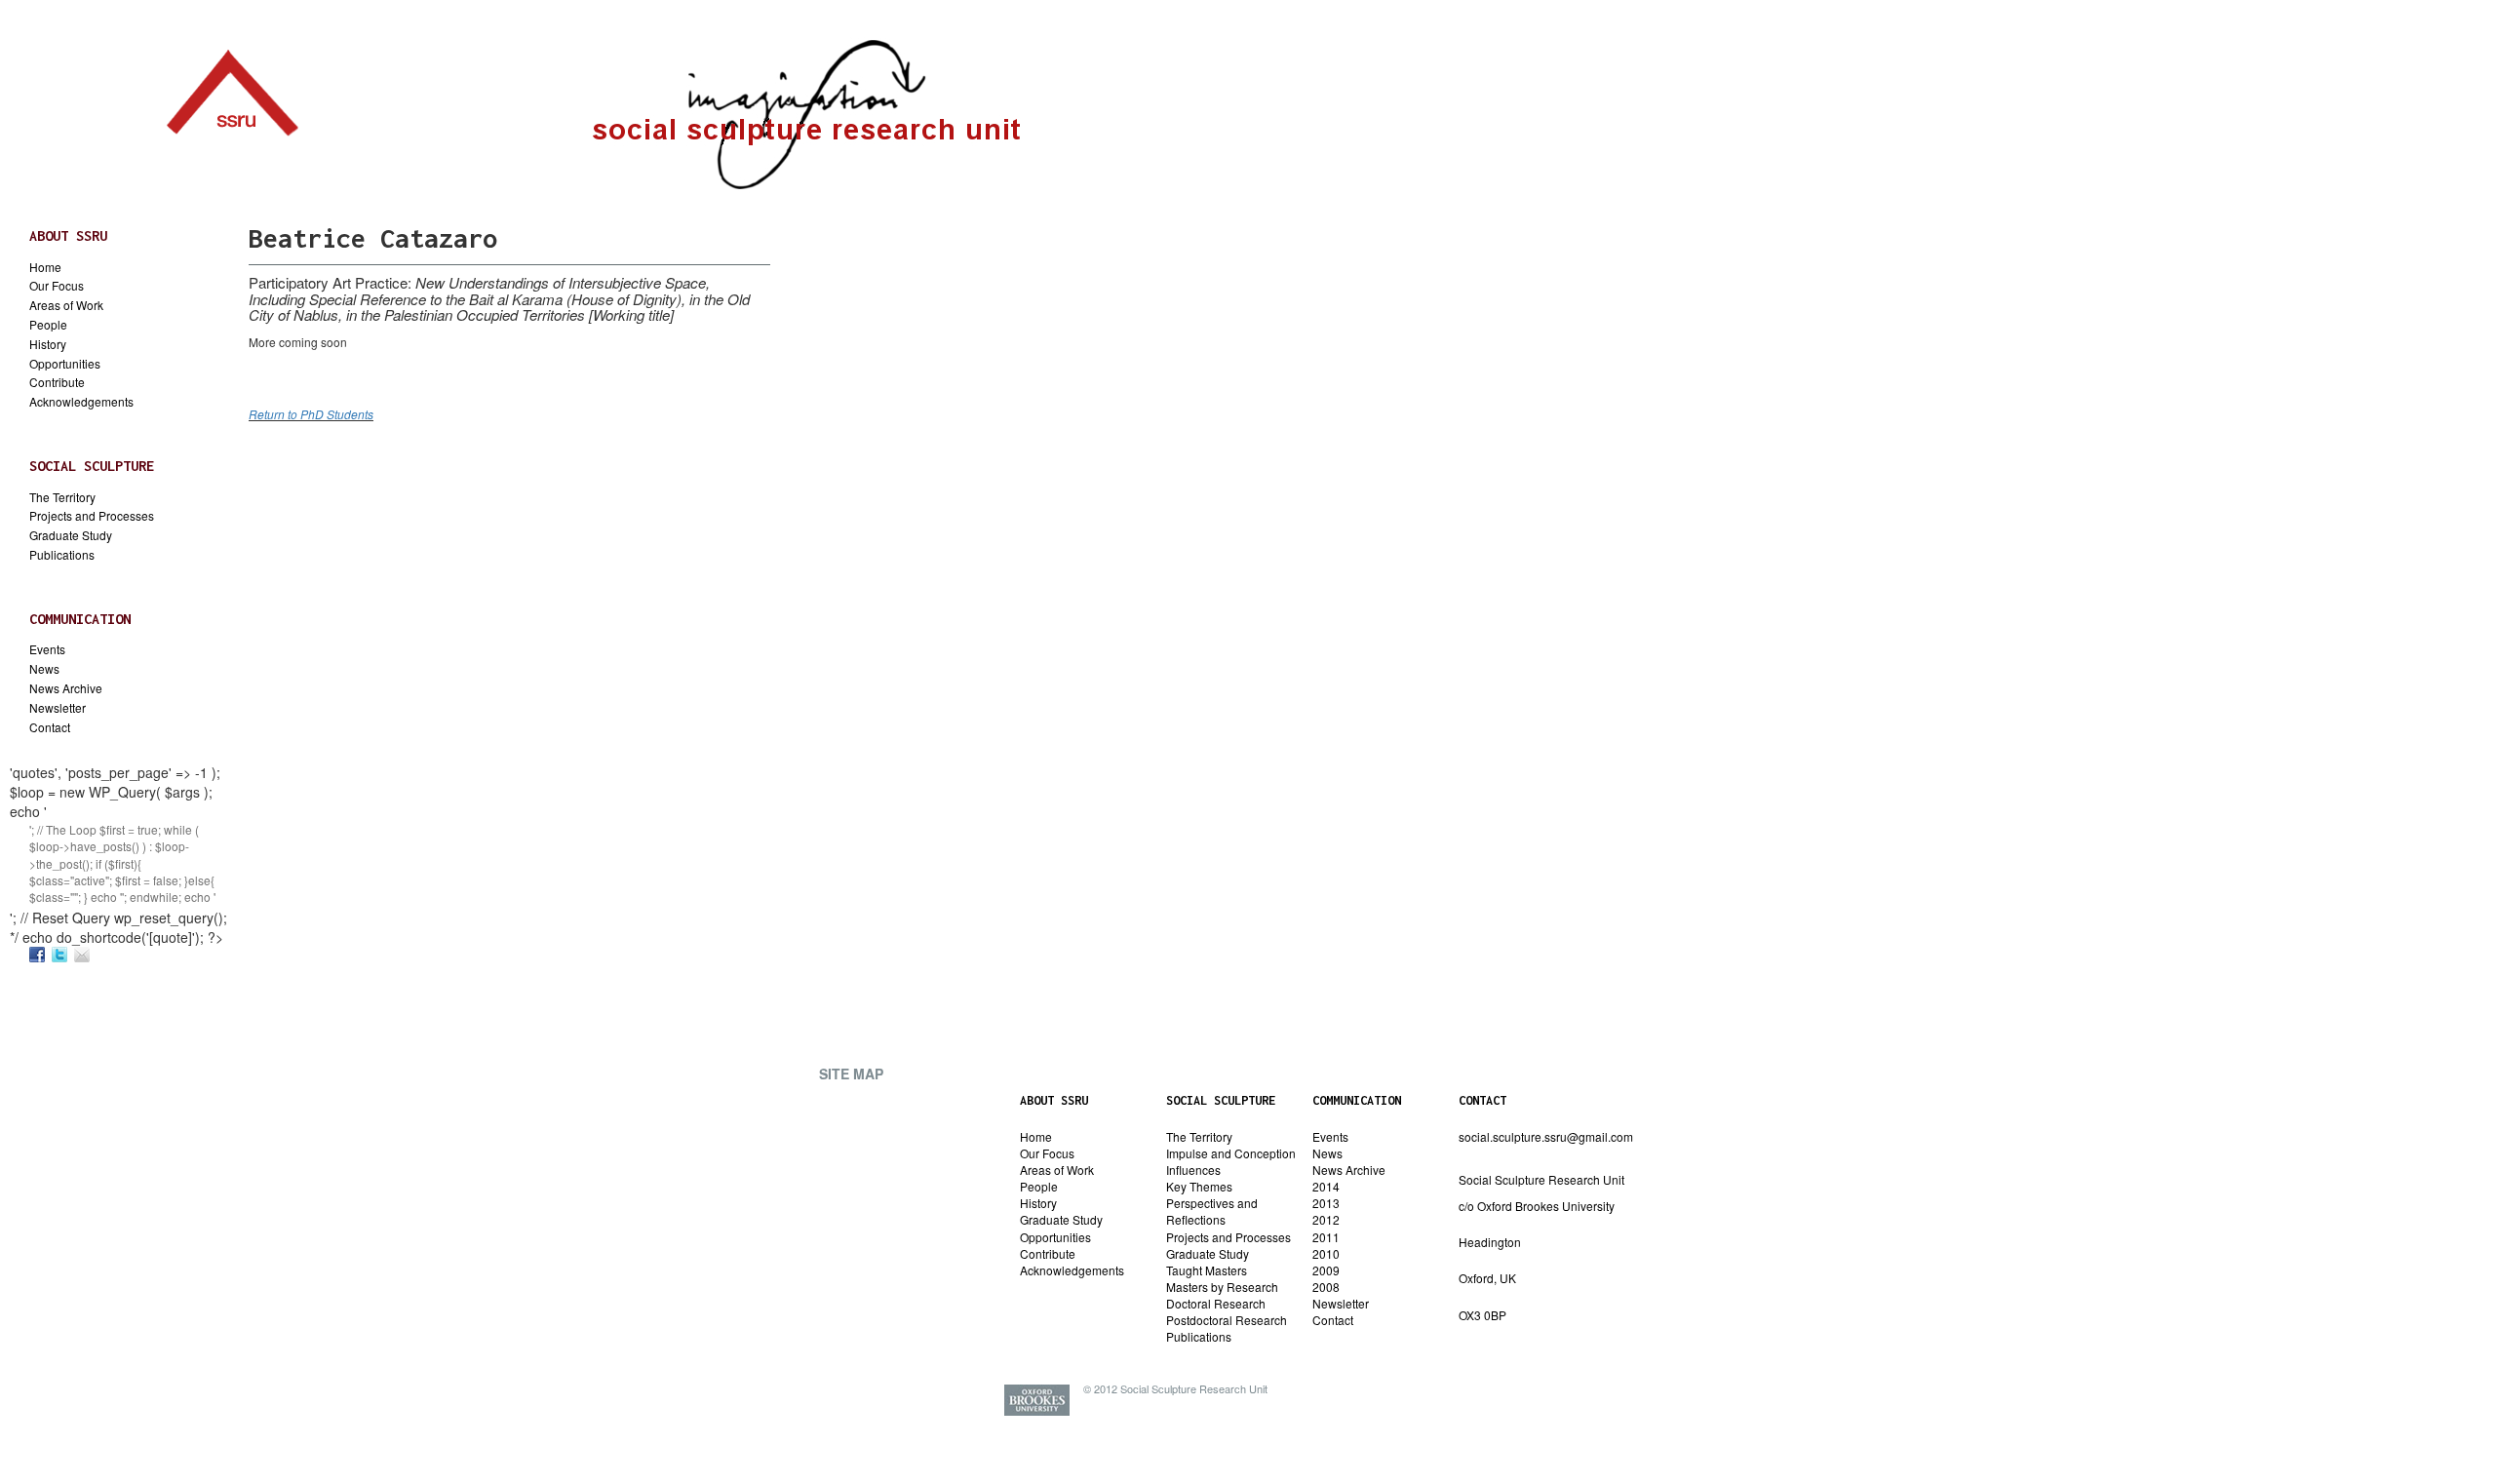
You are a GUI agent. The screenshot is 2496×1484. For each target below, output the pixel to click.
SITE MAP (851, 1074)
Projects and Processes (92, 516)
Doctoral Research (1216, 1303)
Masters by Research (1222, 1287)
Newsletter (58, 708)
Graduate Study (71, 535)
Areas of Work (66, 305)
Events (47, 649)
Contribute (57, 382)
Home (45, 267)
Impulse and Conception (1231, 1153)
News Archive (66, 688)
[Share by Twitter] (59, 955)
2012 (1326, 1219)
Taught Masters (1207, 1270)
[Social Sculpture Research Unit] (233, 87)
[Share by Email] (82, 955)
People (48, 325)
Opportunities (65, 364)
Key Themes (1199, 1186)
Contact (50, 727)
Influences (1193, 1170)
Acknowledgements (81, 402)
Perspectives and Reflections (1212, 1211)
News (44, 669)
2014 (1326, 1186)
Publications (62, 555)
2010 (1326, 1253)
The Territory (62, 497)
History (48, 344)
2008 (1326, 1287)
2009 (1326, 1270)
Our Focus (57, 286)
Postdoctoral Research (1227, 1320)
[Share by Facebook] (37, 955)
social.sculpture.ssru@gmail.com (1546, 1136)
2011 (1326, 1237)
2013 (1326, 1203)
